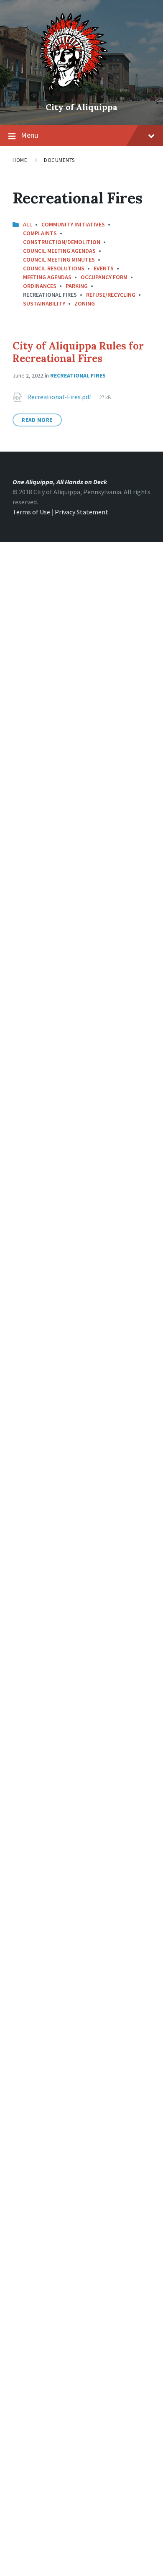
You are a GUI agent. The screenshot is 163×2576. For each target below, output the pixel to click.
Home (20, 160)
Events (104, 268)
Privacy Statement (81, 512)
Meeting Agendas (47, 277)
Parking (77, 286)
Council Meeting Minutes (59, 259)
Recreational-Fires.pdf (60, 397)
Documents (59, 160)
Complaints (40, 233)
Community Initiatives (73, 224)
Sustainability (44, 303)
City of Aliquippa (81, 107)
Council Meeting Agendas (59, 251)
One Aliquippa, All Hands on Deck (60, 482)
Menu (29, 135)
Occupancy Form (104, 277)
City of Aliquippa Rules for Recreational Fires (78, 352)
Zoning (85, 303)
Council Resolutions (54, 268)
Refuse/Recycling (111, 295)
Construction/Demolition (62, 242)
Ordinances (40, 286)
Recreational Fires (78, 375)
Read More (37, 420)
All (28, 224)
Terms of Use (31, 512)
